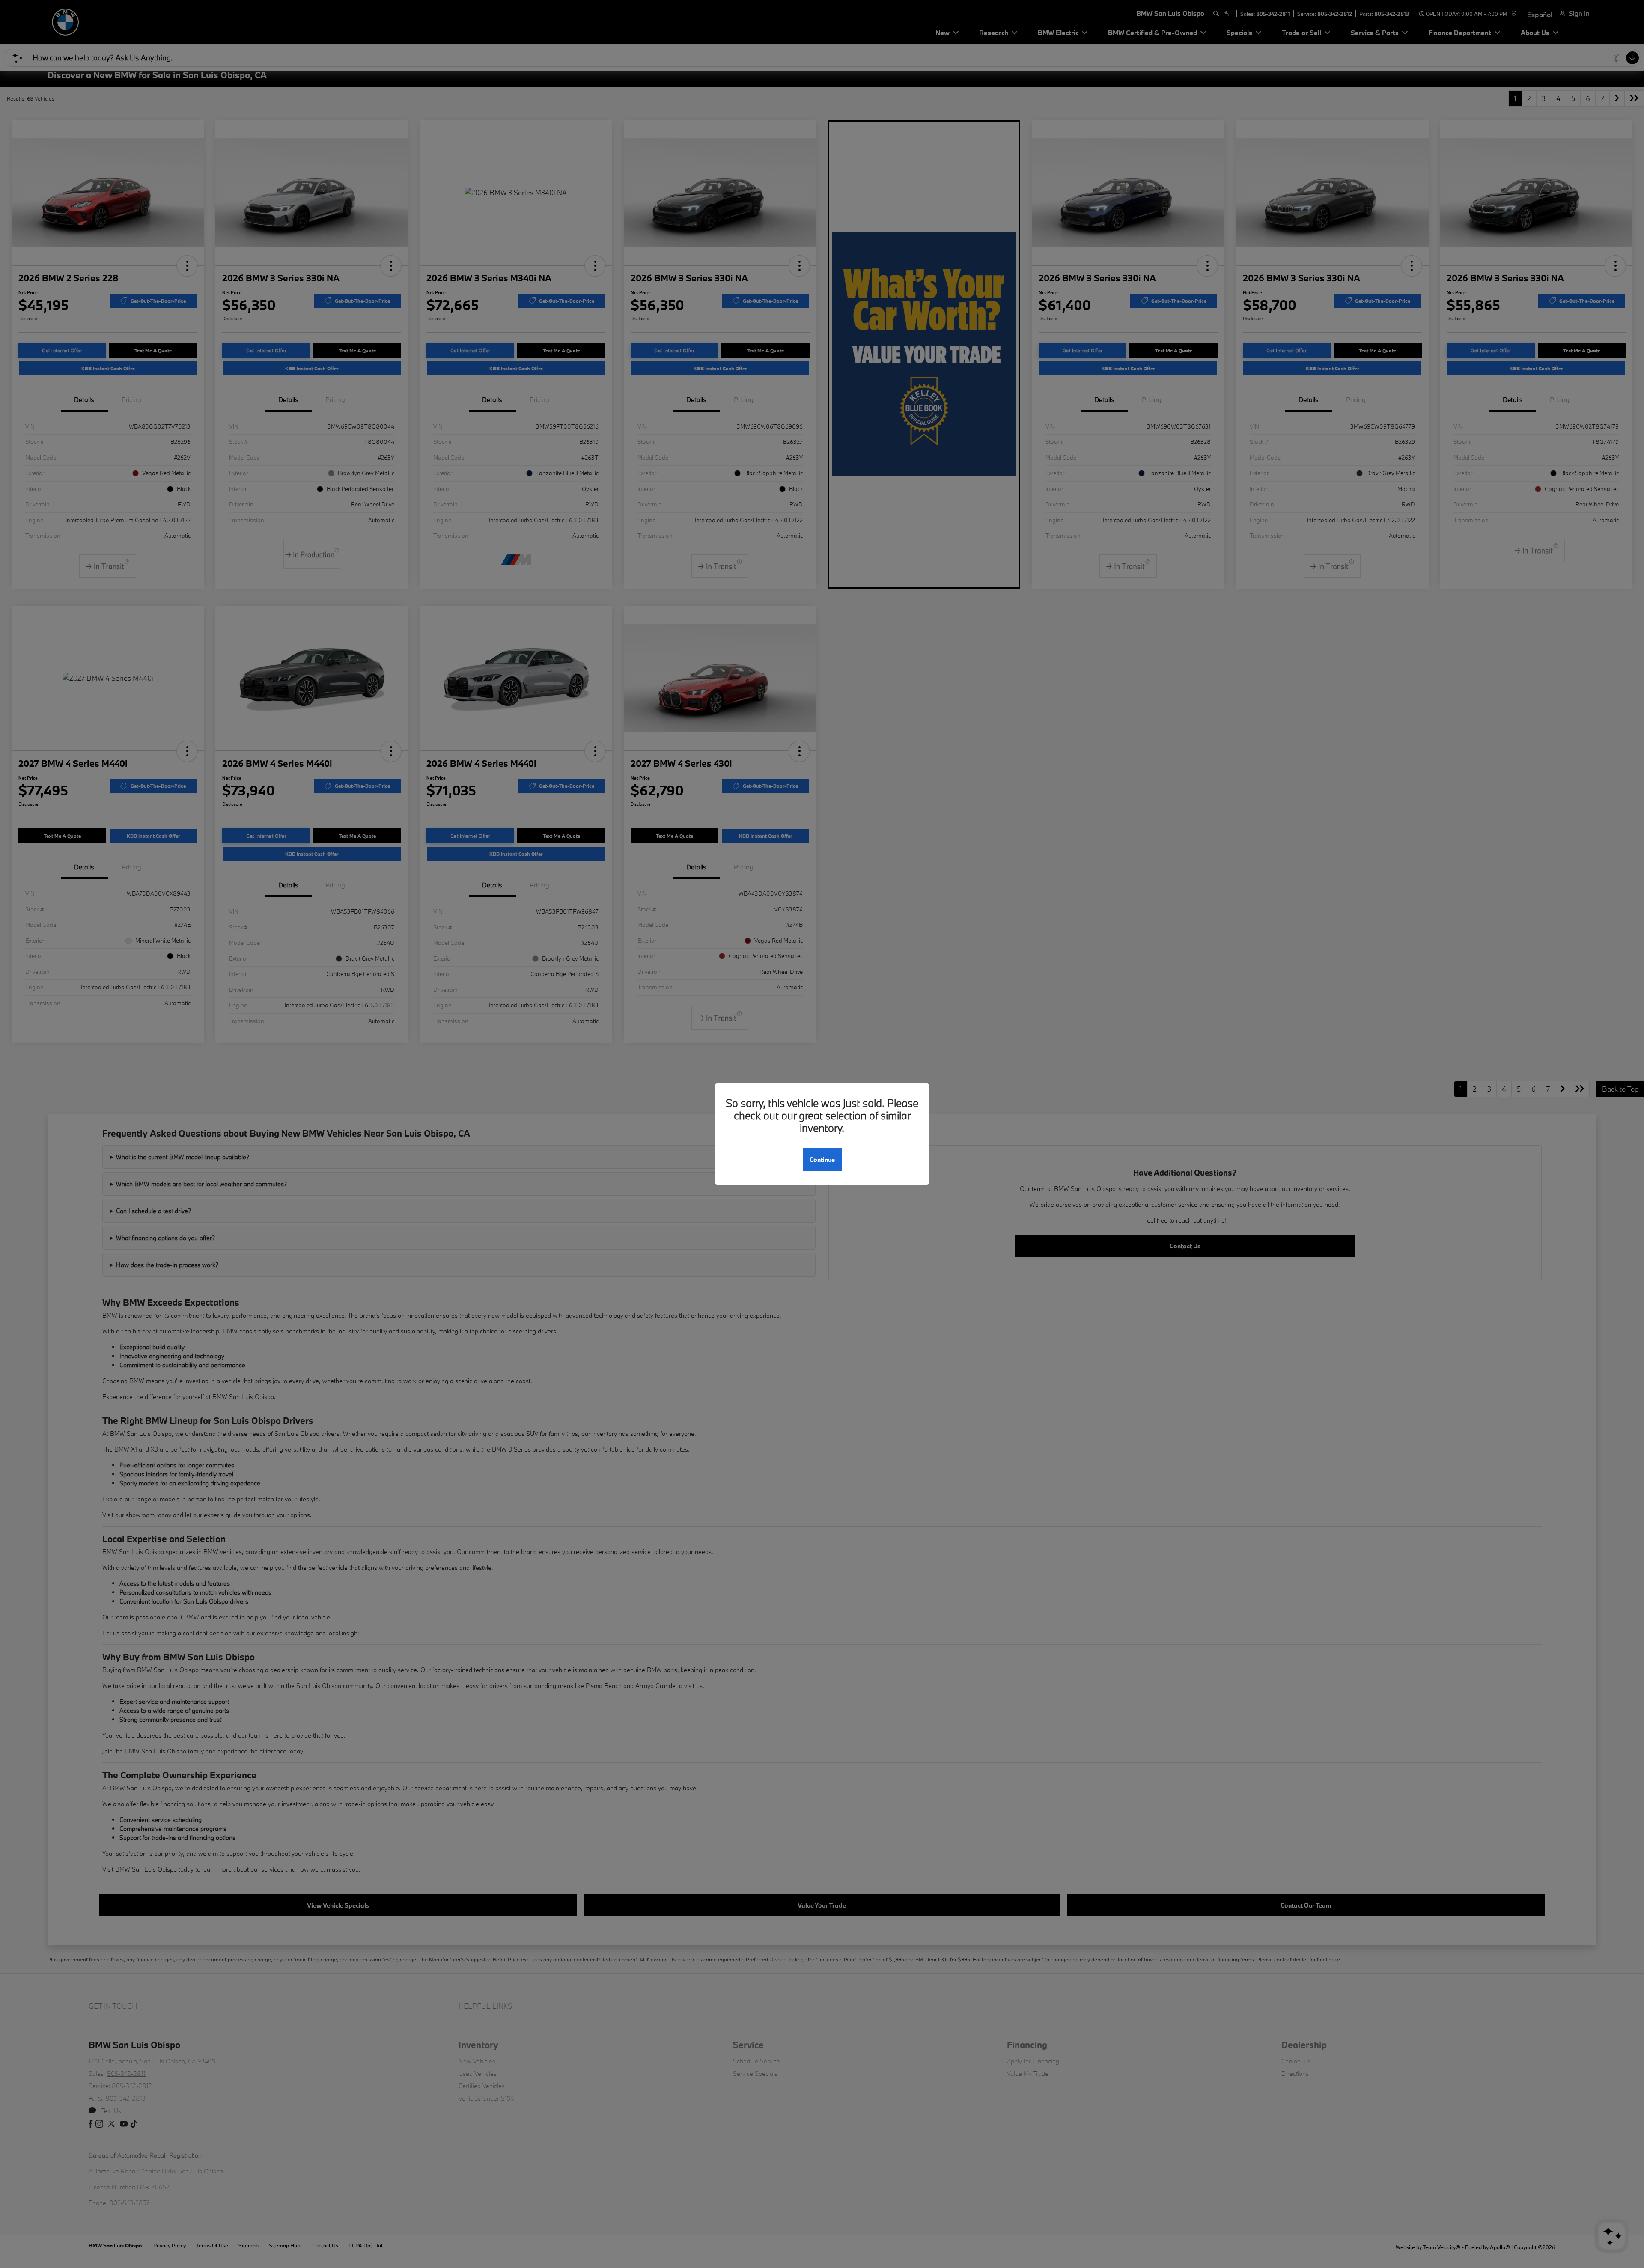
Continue (822, 1159)
